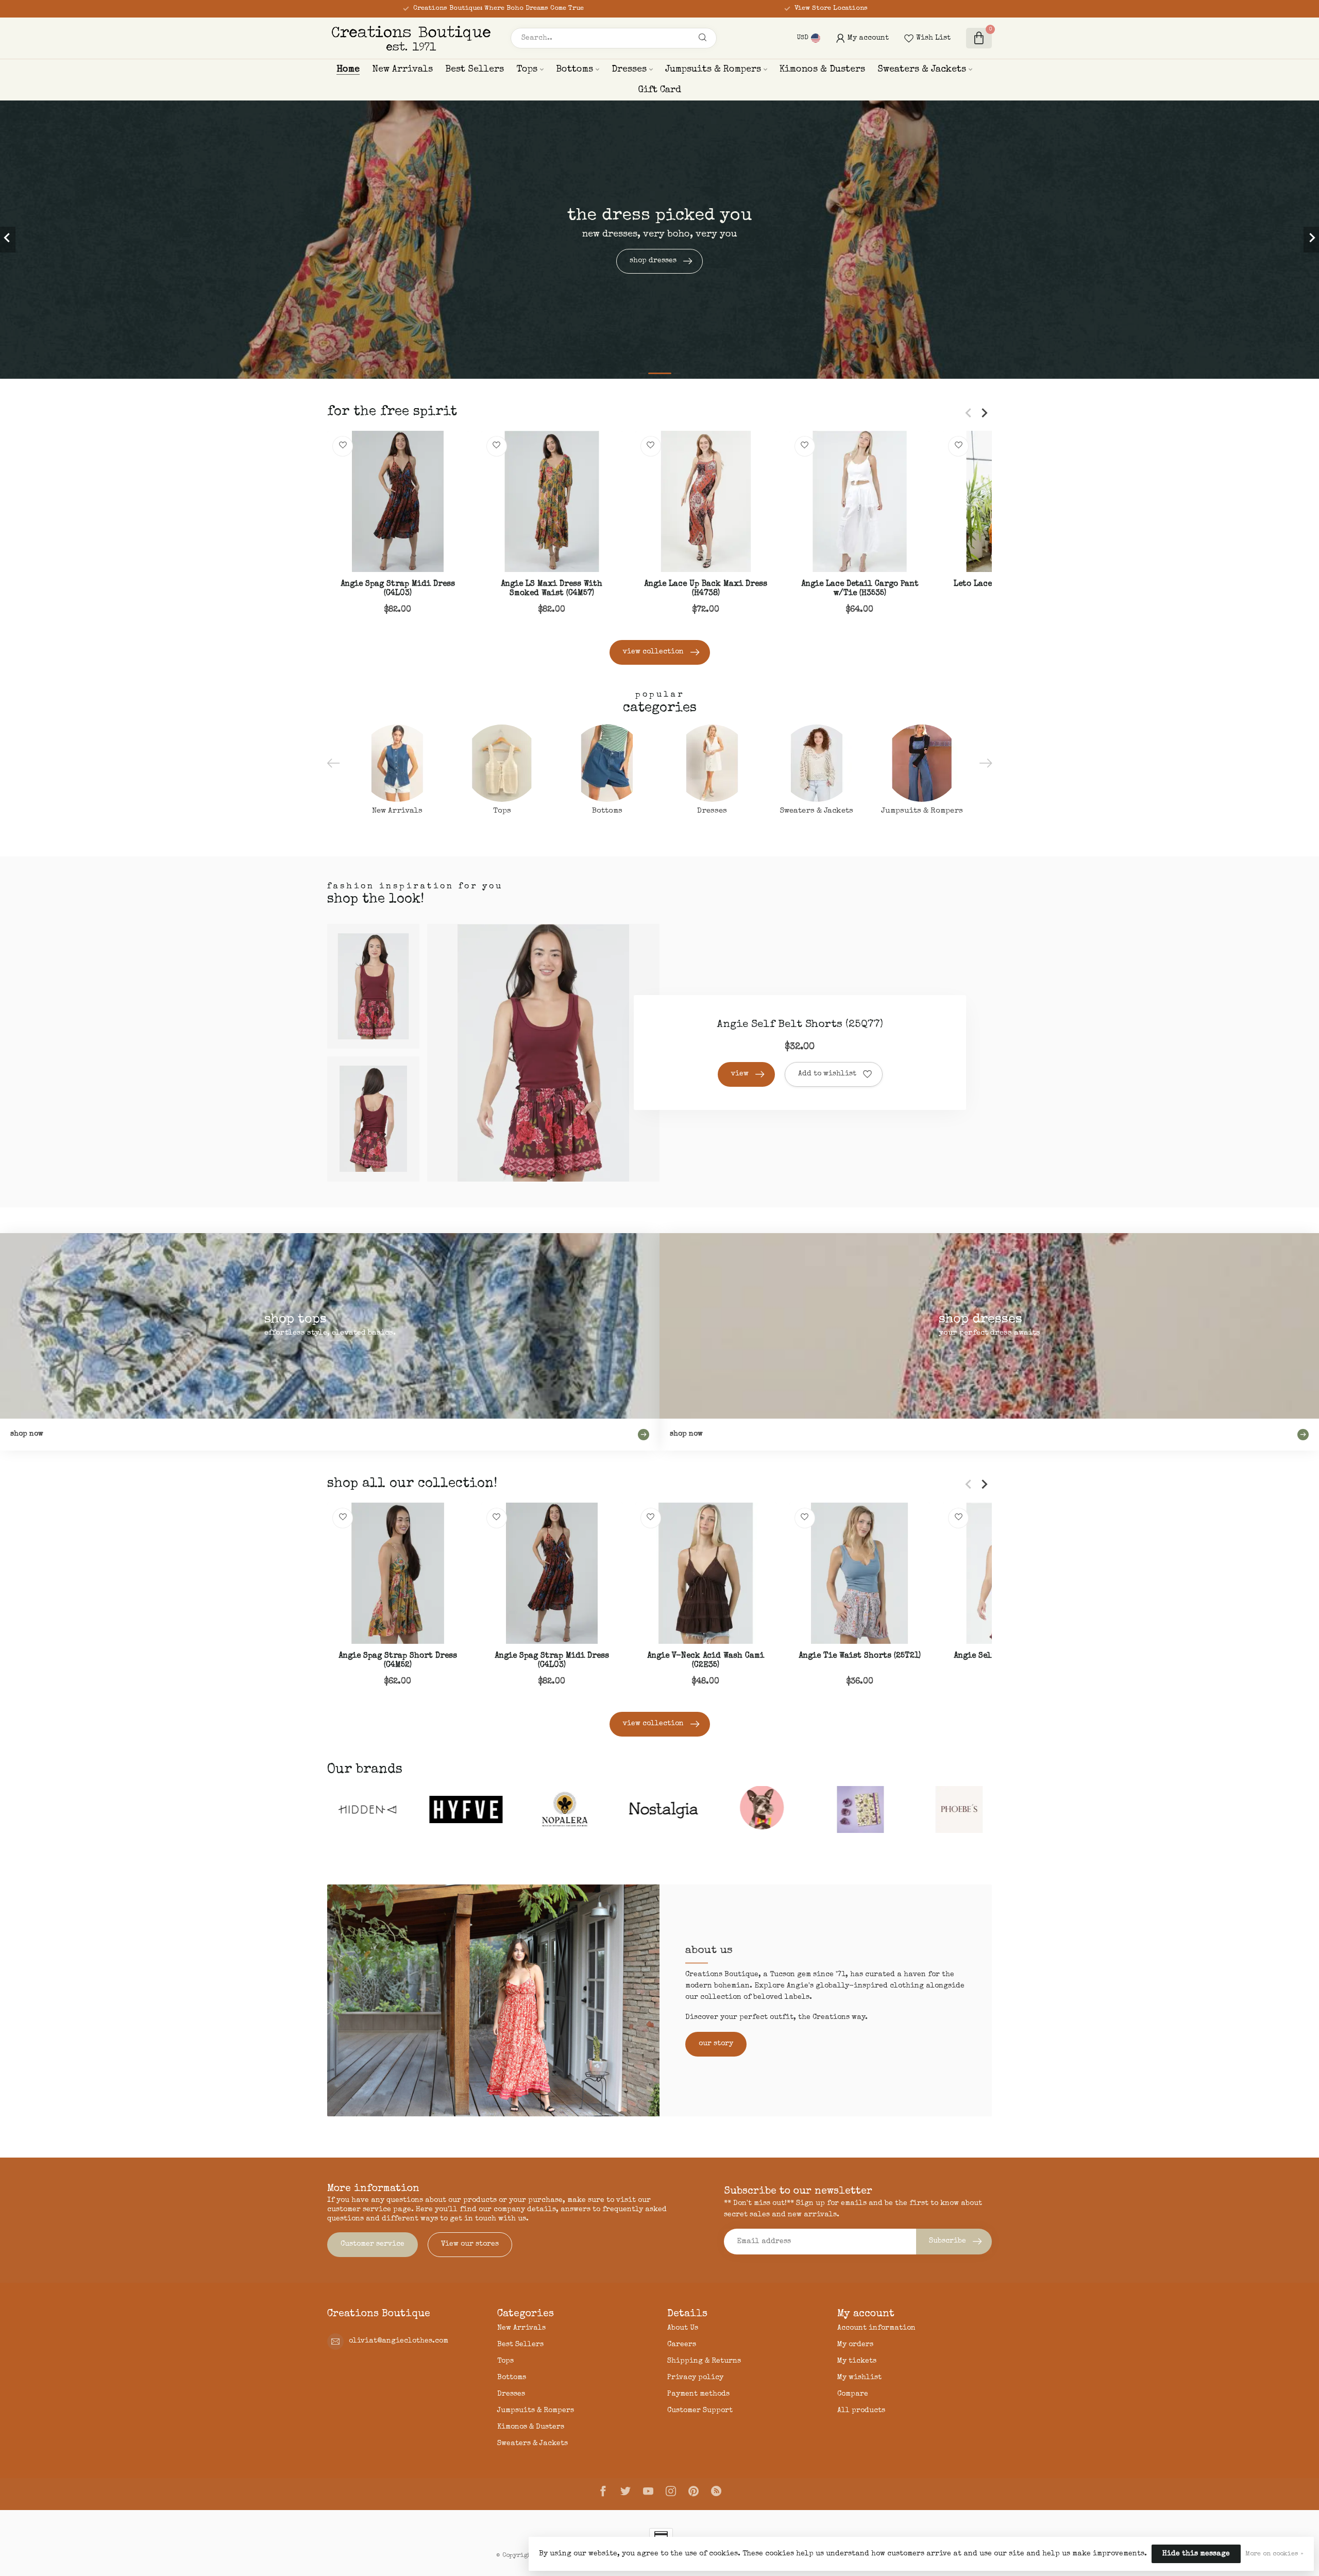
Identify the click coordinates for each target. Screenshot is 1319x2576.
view (740, 1074)
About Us (683, 2328)
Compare (853, 2394)
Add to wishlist (827, 1074)
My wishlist (859, 2378)
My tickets (857, 2361)
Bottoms (574, 70)
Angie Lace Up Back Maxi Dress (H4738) (706, 589)
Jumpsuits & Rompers (713, 70)
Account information (876, 2328)
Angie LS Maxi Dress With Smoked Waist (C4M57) (552, 589)
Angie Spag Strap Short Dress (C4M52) (398, 1661)
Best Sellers (475, 70)
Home (348, 70)
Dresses (629, 70)
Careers (682, 2345)
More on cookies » (1274, 2554)
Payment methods (698, 2394)
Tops (527, 70)
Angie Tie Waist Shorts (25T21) (860, 1656)
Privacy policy (695, 2378)
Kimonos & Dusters (822, 70)
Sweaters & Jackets (922, 70)
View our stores (470, 2244)
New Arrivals (402, 70)
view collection (653, 652)
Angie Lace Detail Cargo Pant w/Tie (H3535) (860, 589)
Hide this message (1196, 2554)
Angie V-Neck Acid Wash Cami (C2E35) (706, 1661)
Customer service (373, 2244)
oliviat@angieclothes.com (399, 2341)
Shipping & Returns (704, 2361)
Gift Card (659, 90)
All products (861, 2411)
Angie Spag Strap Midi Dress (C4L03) (398, 589)
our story (716, 2044)
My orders (855, 2345)
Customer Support (700, 2411)
